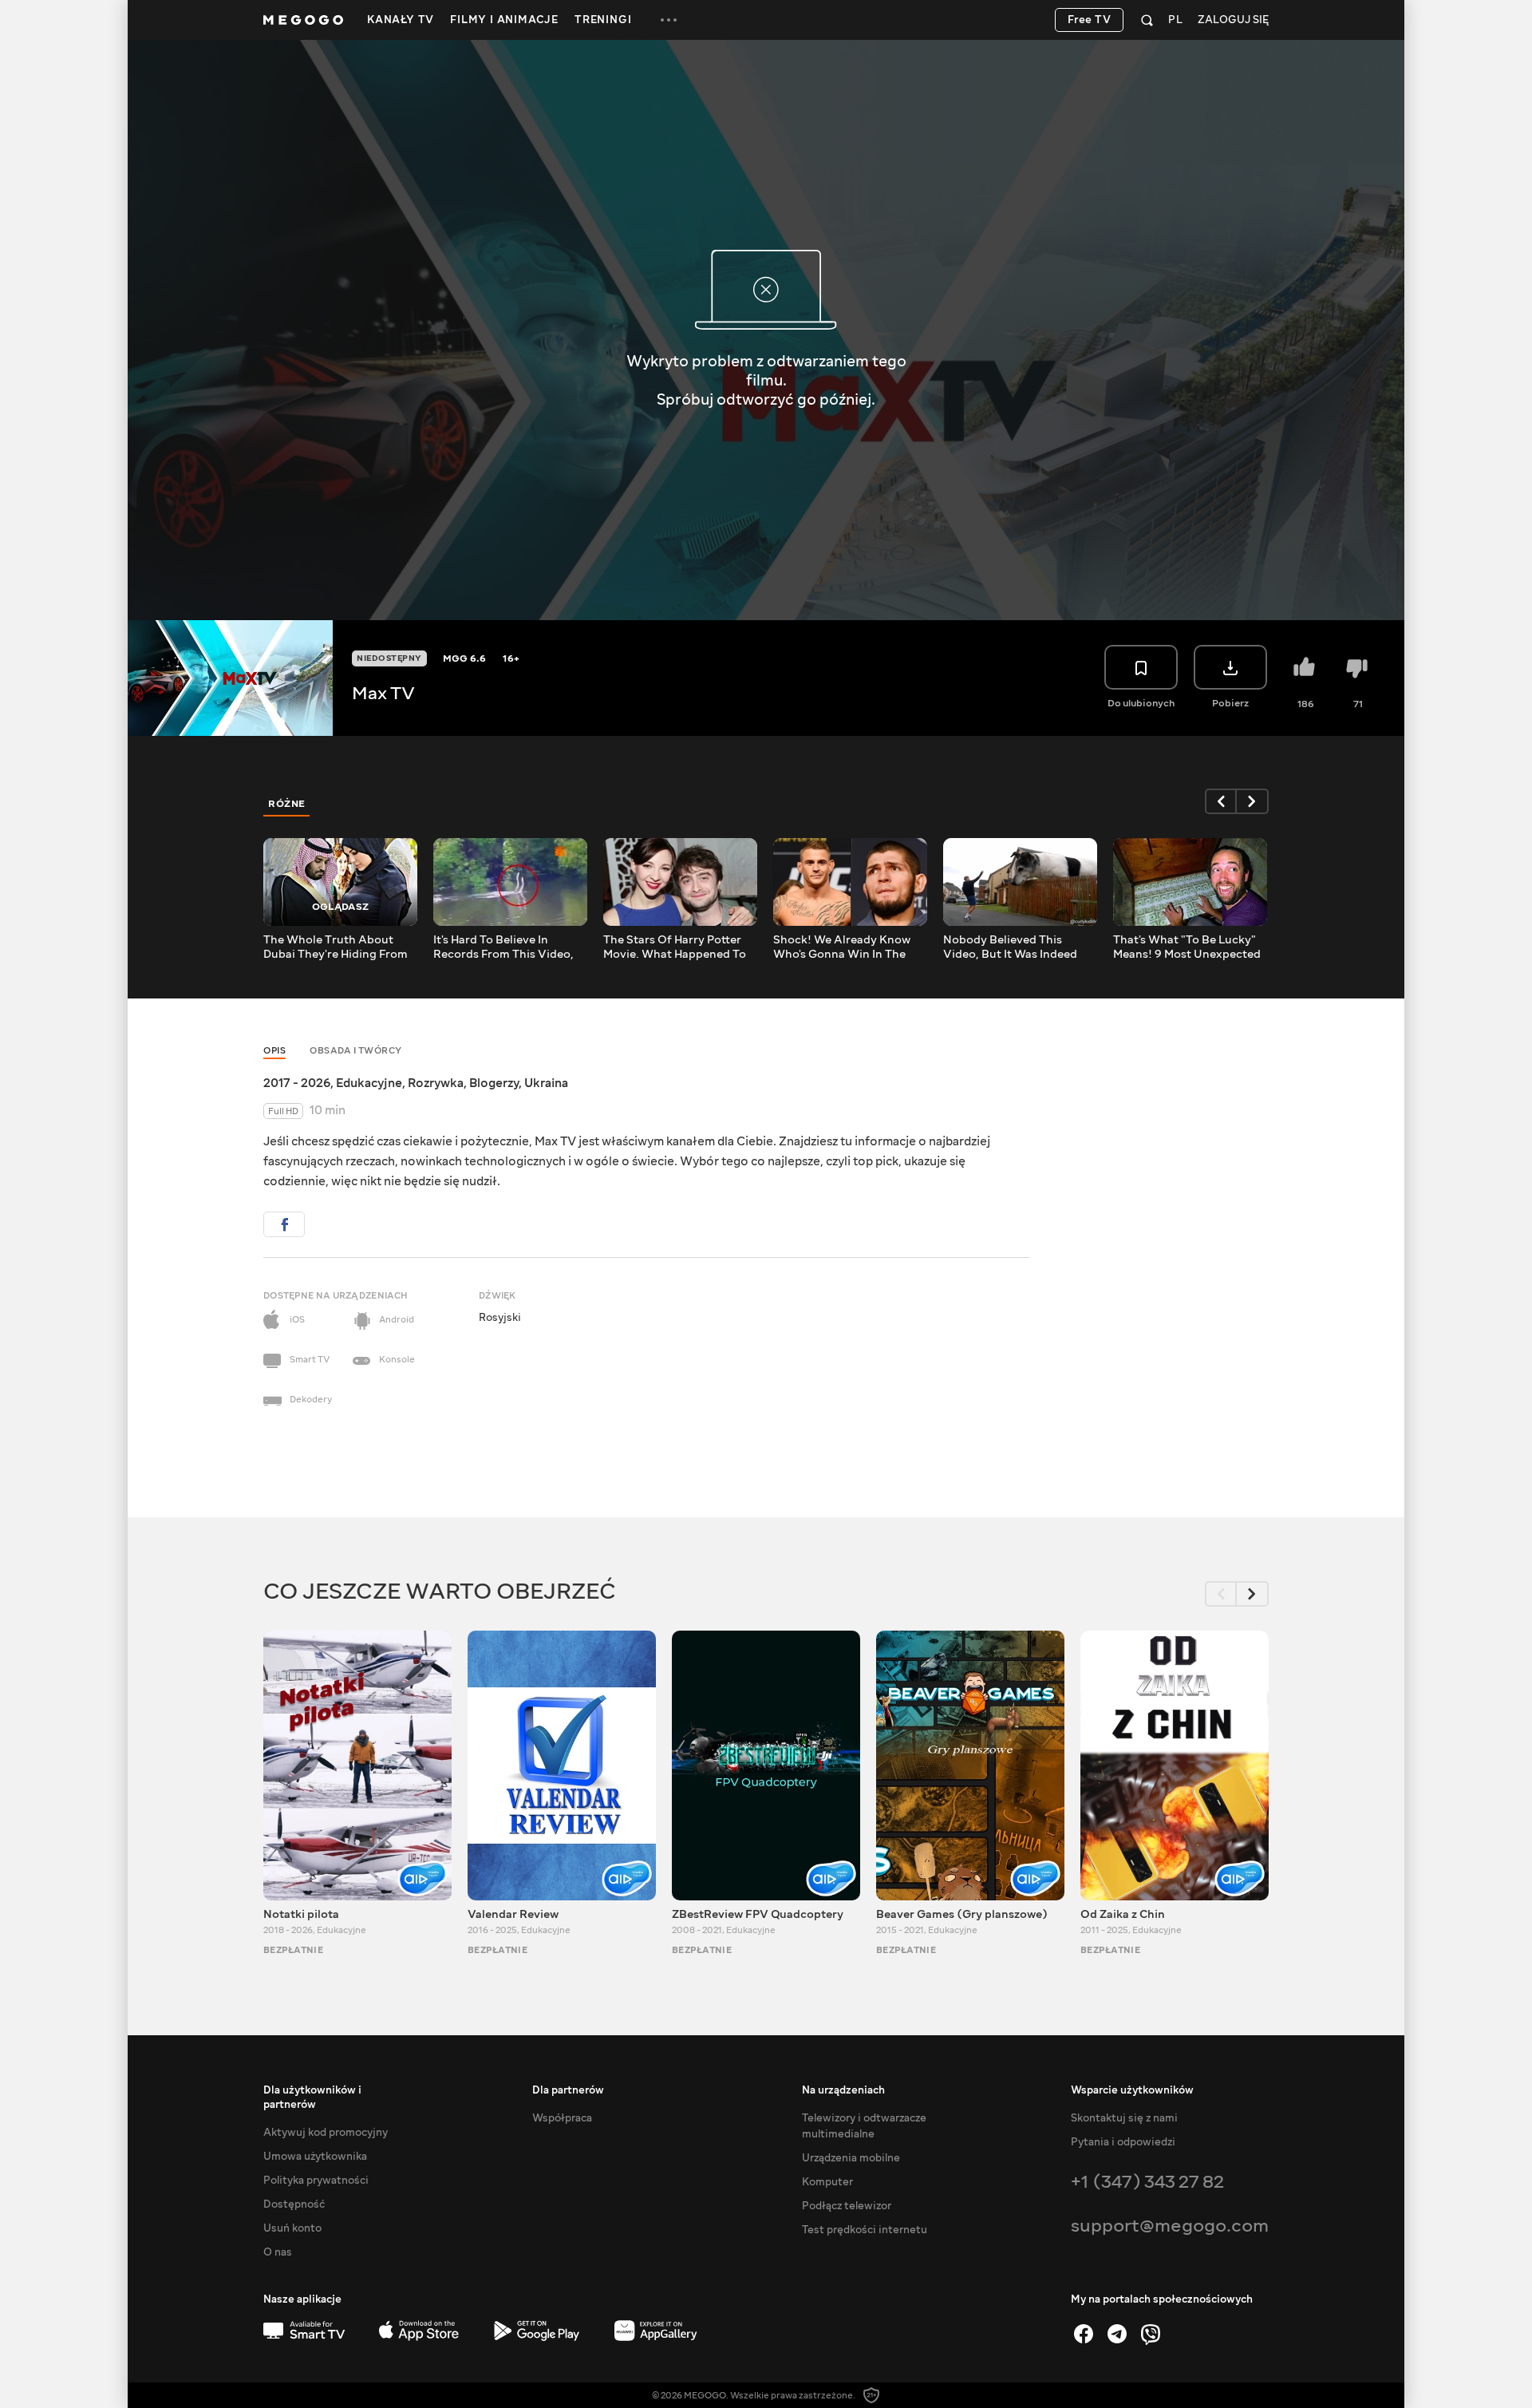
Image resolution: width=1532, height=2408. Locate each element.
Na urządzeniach (843, 2090)
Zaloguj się (1233, 20)
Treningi (603, 20)
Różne (287, 804)
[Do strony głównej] (303, 20)
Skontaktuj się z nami (1124, 2118)
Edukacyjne (369, 1083)
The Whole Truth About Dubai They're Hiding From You (336, 947)
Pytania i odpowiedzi (1123, 2142)
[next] (1253, 801)
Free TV (1090, 20)
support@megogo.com (1170, 2226)
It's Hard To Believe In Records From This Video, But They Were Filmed (503, 947)
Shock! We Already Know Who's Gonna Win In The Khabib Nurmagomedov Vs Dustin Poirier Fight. (847, 947)
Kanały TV (401, 20)
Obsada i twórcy (356, 1051)
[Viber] (1151, 2334)
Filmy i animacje (504, 20)
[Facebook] (1084, 2334)
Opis (274, 1051)
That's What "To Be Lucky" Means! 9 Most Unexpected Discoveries (1187, 947)
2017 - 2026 (297, 1083)
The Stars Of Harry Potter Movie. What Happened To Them (675, 947)
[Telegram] (1117, 2334)
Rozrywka (436, 1083)
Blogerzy (494, 1083)
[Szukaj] (1147, 20)
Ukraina (546, 1083)
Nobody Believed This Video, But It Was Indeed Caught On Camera (1010, 947)
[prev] (1221, 801)
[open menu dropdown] (669, 20)
